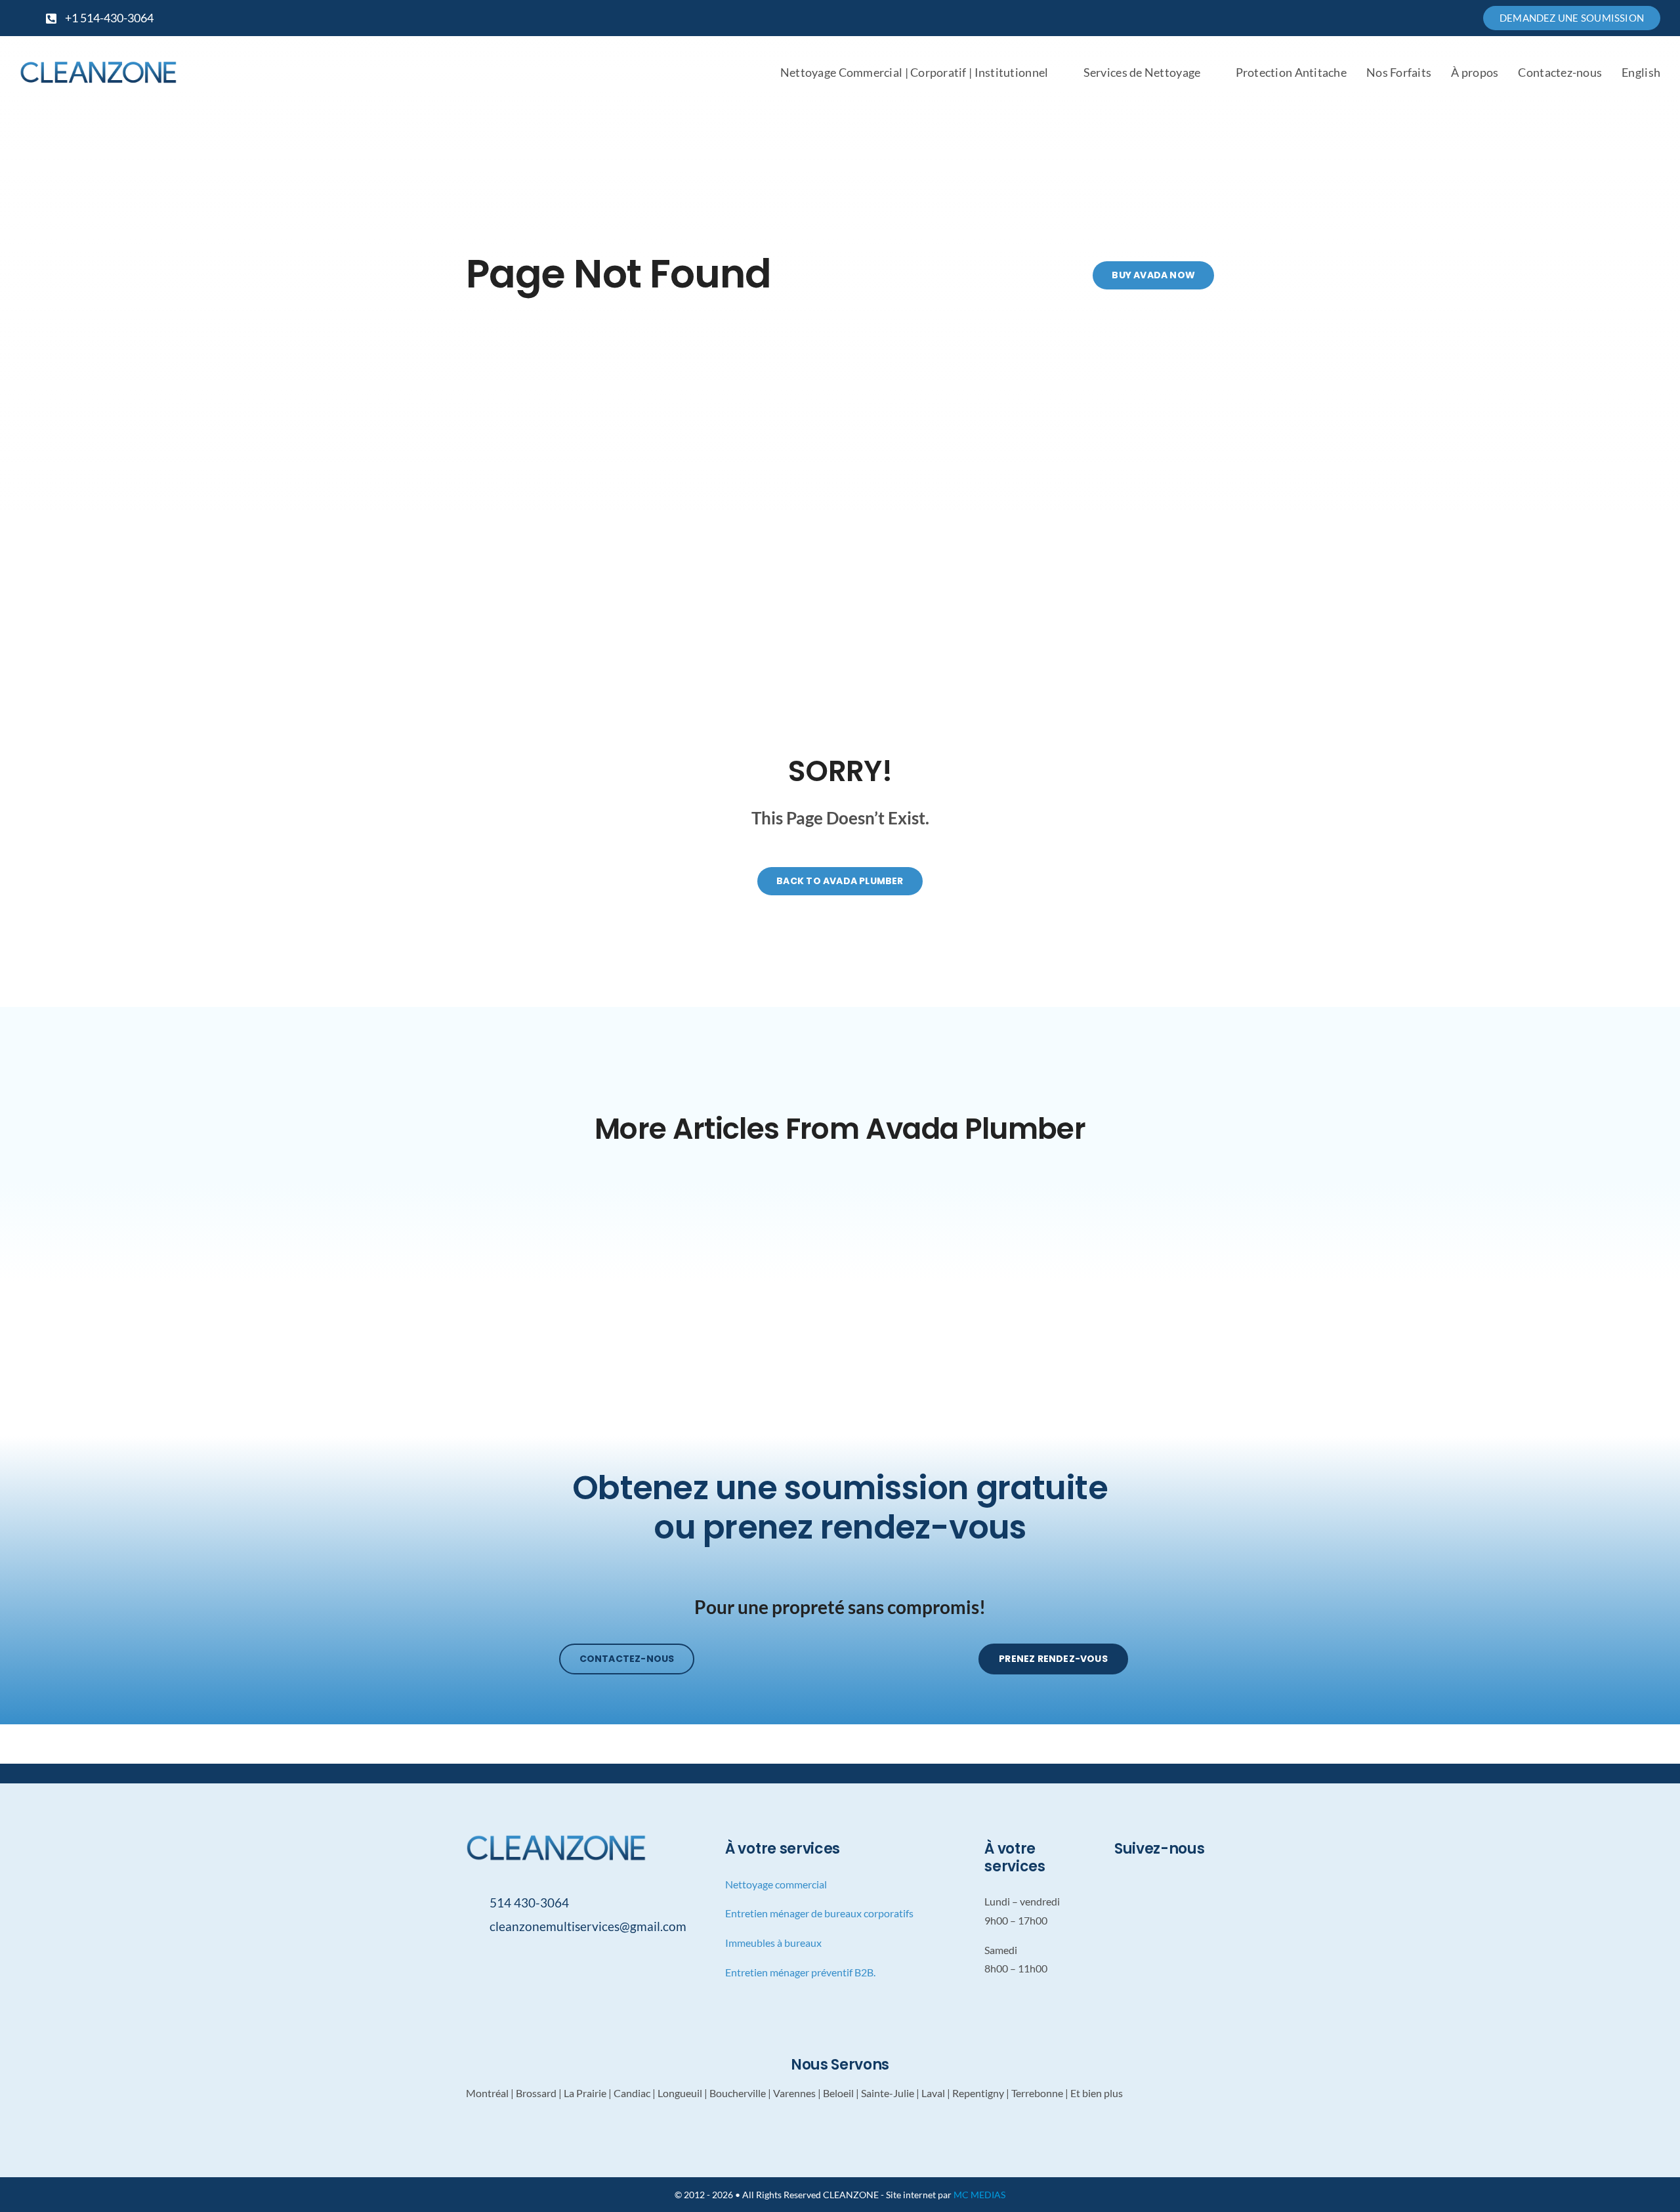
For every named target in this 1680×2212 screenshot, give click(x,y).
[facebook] (1045, 18)
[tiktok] (1087, 18)
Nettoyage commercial (776, 1884)
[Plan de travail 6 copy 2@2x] (98, 65)
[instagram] (1066, 18)
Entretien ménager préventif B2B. (800, 1972)
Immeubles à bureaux (773, 1943)
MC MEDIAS (979, 2195)
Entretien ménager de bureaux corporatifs (819, 1913)
